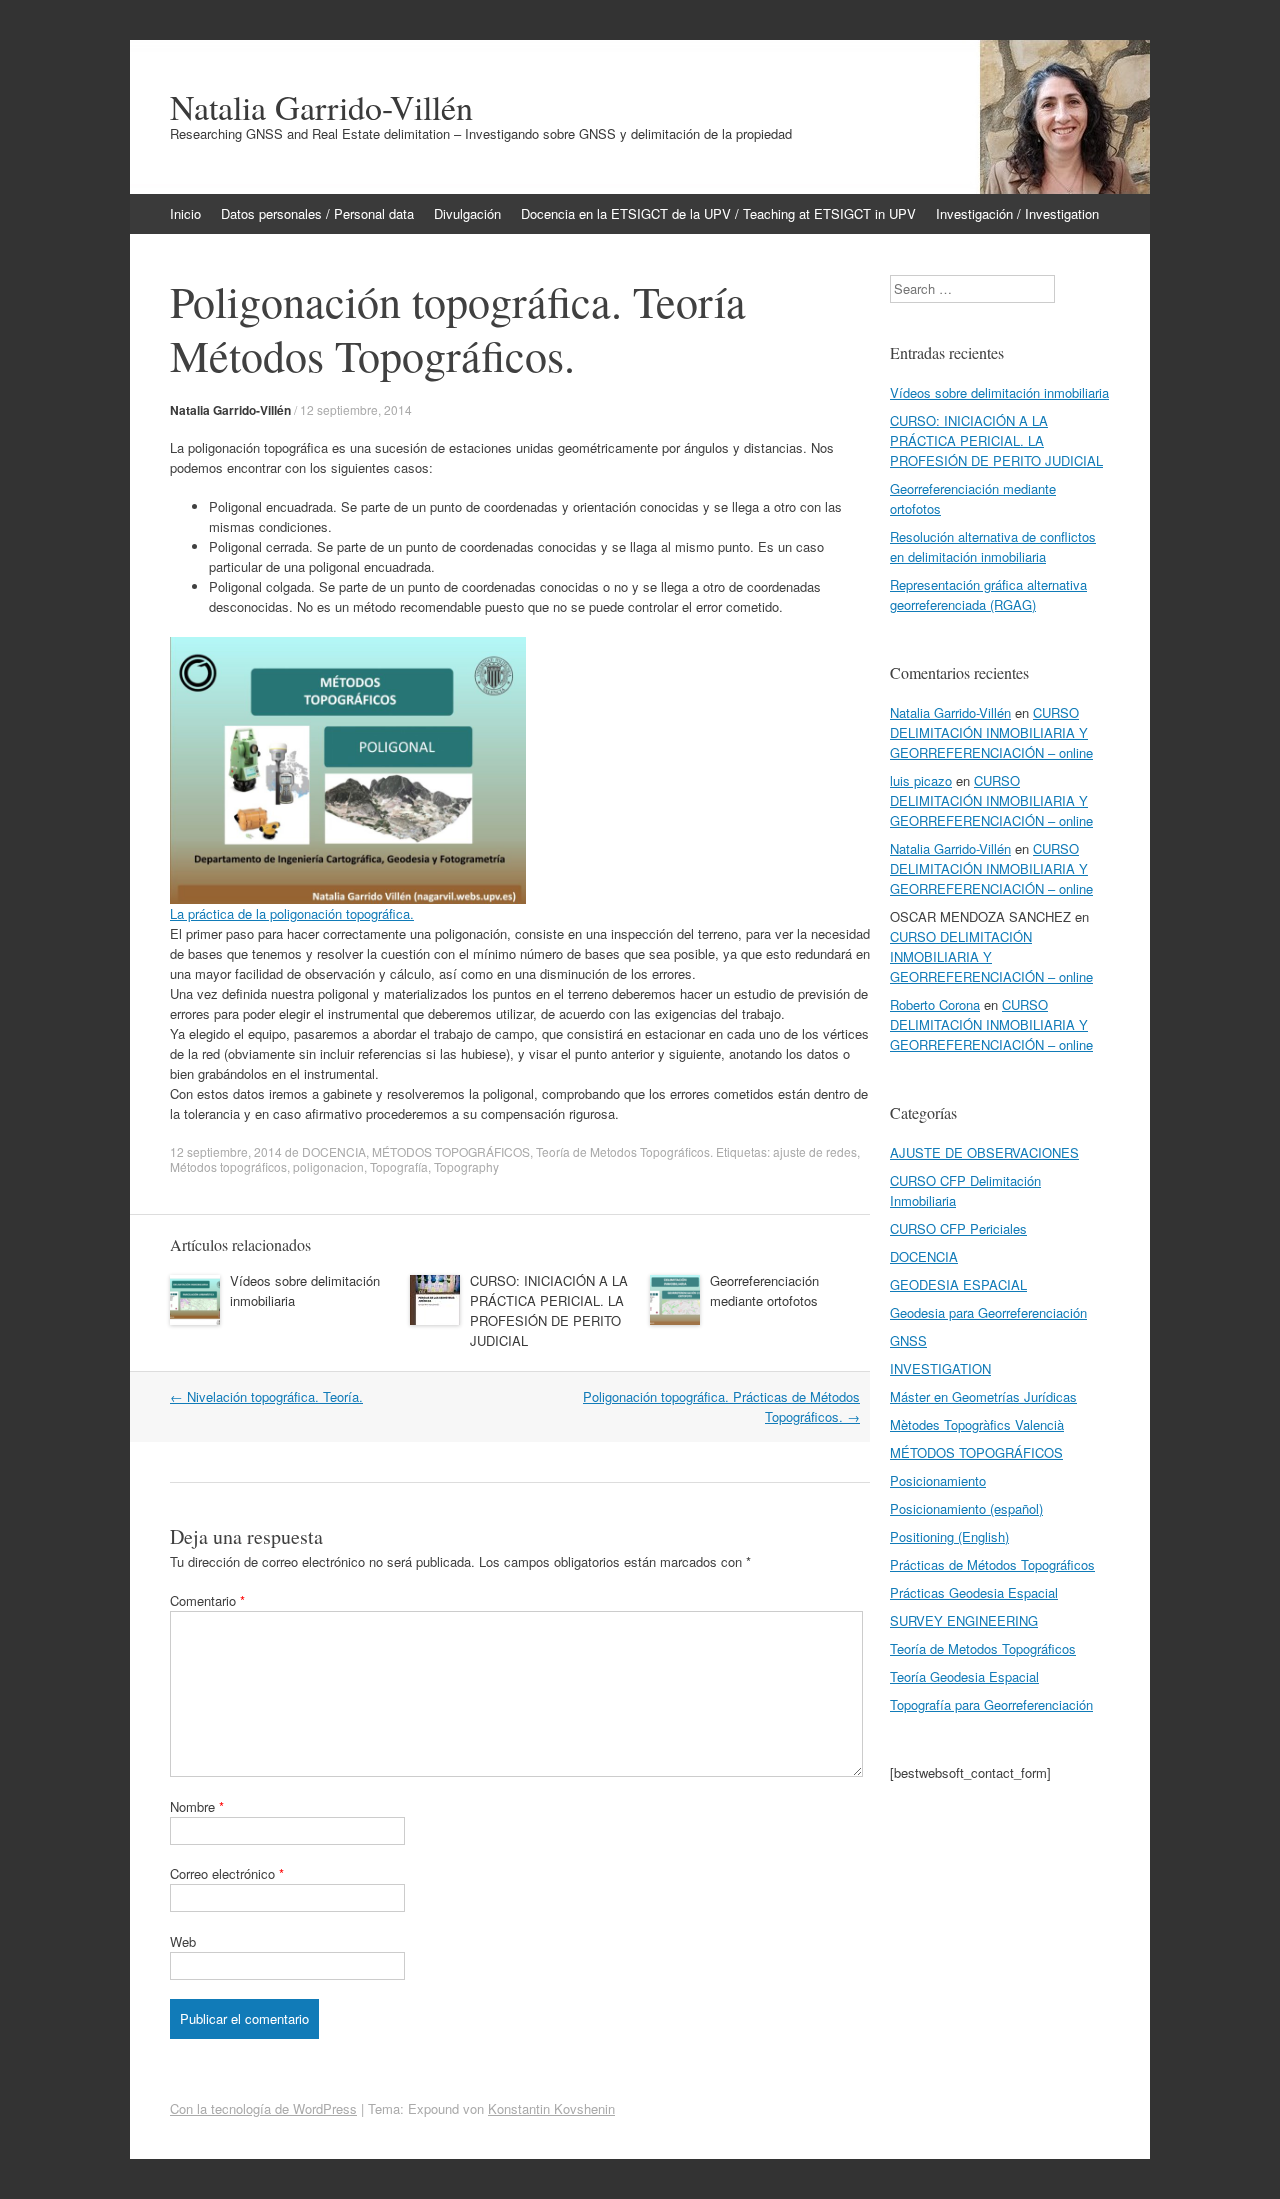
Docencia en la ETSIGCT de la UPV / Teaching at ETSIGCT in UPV (718, 213)
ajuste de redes (815, 1151)
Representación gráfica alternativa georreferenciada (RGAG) (988, 594)
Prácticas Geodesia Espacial (974, 1592)
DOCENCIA (334, 1151)
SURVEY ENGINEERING (964, 1620)
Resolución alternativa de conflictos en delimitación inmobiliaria (993, 546)
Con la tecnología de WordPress (263, 2108)
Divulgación (467, 213)
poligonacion (328, 1166)
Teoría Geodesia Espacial (964, 1676)
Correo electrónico (227, 1873)
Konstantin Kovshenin (551, 2108)
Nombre (197, 1806)
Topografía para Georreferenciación (991, 1704)
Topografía (399, 1166)
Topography (466, 1166)
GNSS (908, 1340)
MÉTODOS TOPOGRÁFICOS (451, 1151)
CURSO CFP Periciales (958, 1228)
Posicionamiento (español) (966, 1508)
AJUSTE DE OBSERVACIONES (984, 1152)
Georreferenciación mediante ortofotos (764, 1290)
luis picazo (921, 780)
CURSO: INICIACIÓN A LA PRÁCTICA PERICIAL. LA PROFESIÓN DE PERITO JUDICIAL (549, 1310)
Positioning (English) (949, 1536)
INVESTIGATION (940, 1368)
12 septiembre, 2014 (356, 409)
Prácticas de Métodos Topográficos (992, 1564)
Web (183, 1941)
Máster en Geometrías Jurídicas (983, 1396)
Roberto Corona (935, 1004)
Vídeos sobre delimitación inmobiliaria (999, 392)
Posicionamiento (938, 1480)
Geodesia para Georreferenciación (988, 1312)
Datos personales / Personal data (317, 213)
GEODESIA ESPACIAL (958, 1284)
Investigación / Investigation (1017, 213)
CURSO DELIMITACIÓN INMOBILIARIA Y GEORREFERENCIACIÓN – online (991, 732)
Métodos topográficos (228, 1166)
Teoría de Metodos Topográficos (623, 1151)
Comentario (207, 1600)
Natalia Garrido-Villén (321, 107)
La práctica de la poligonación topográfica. (292, 913)
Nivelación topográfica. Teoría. (266, 1396)
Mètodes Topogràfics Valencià (977, 1424)
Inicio (185, 213)
